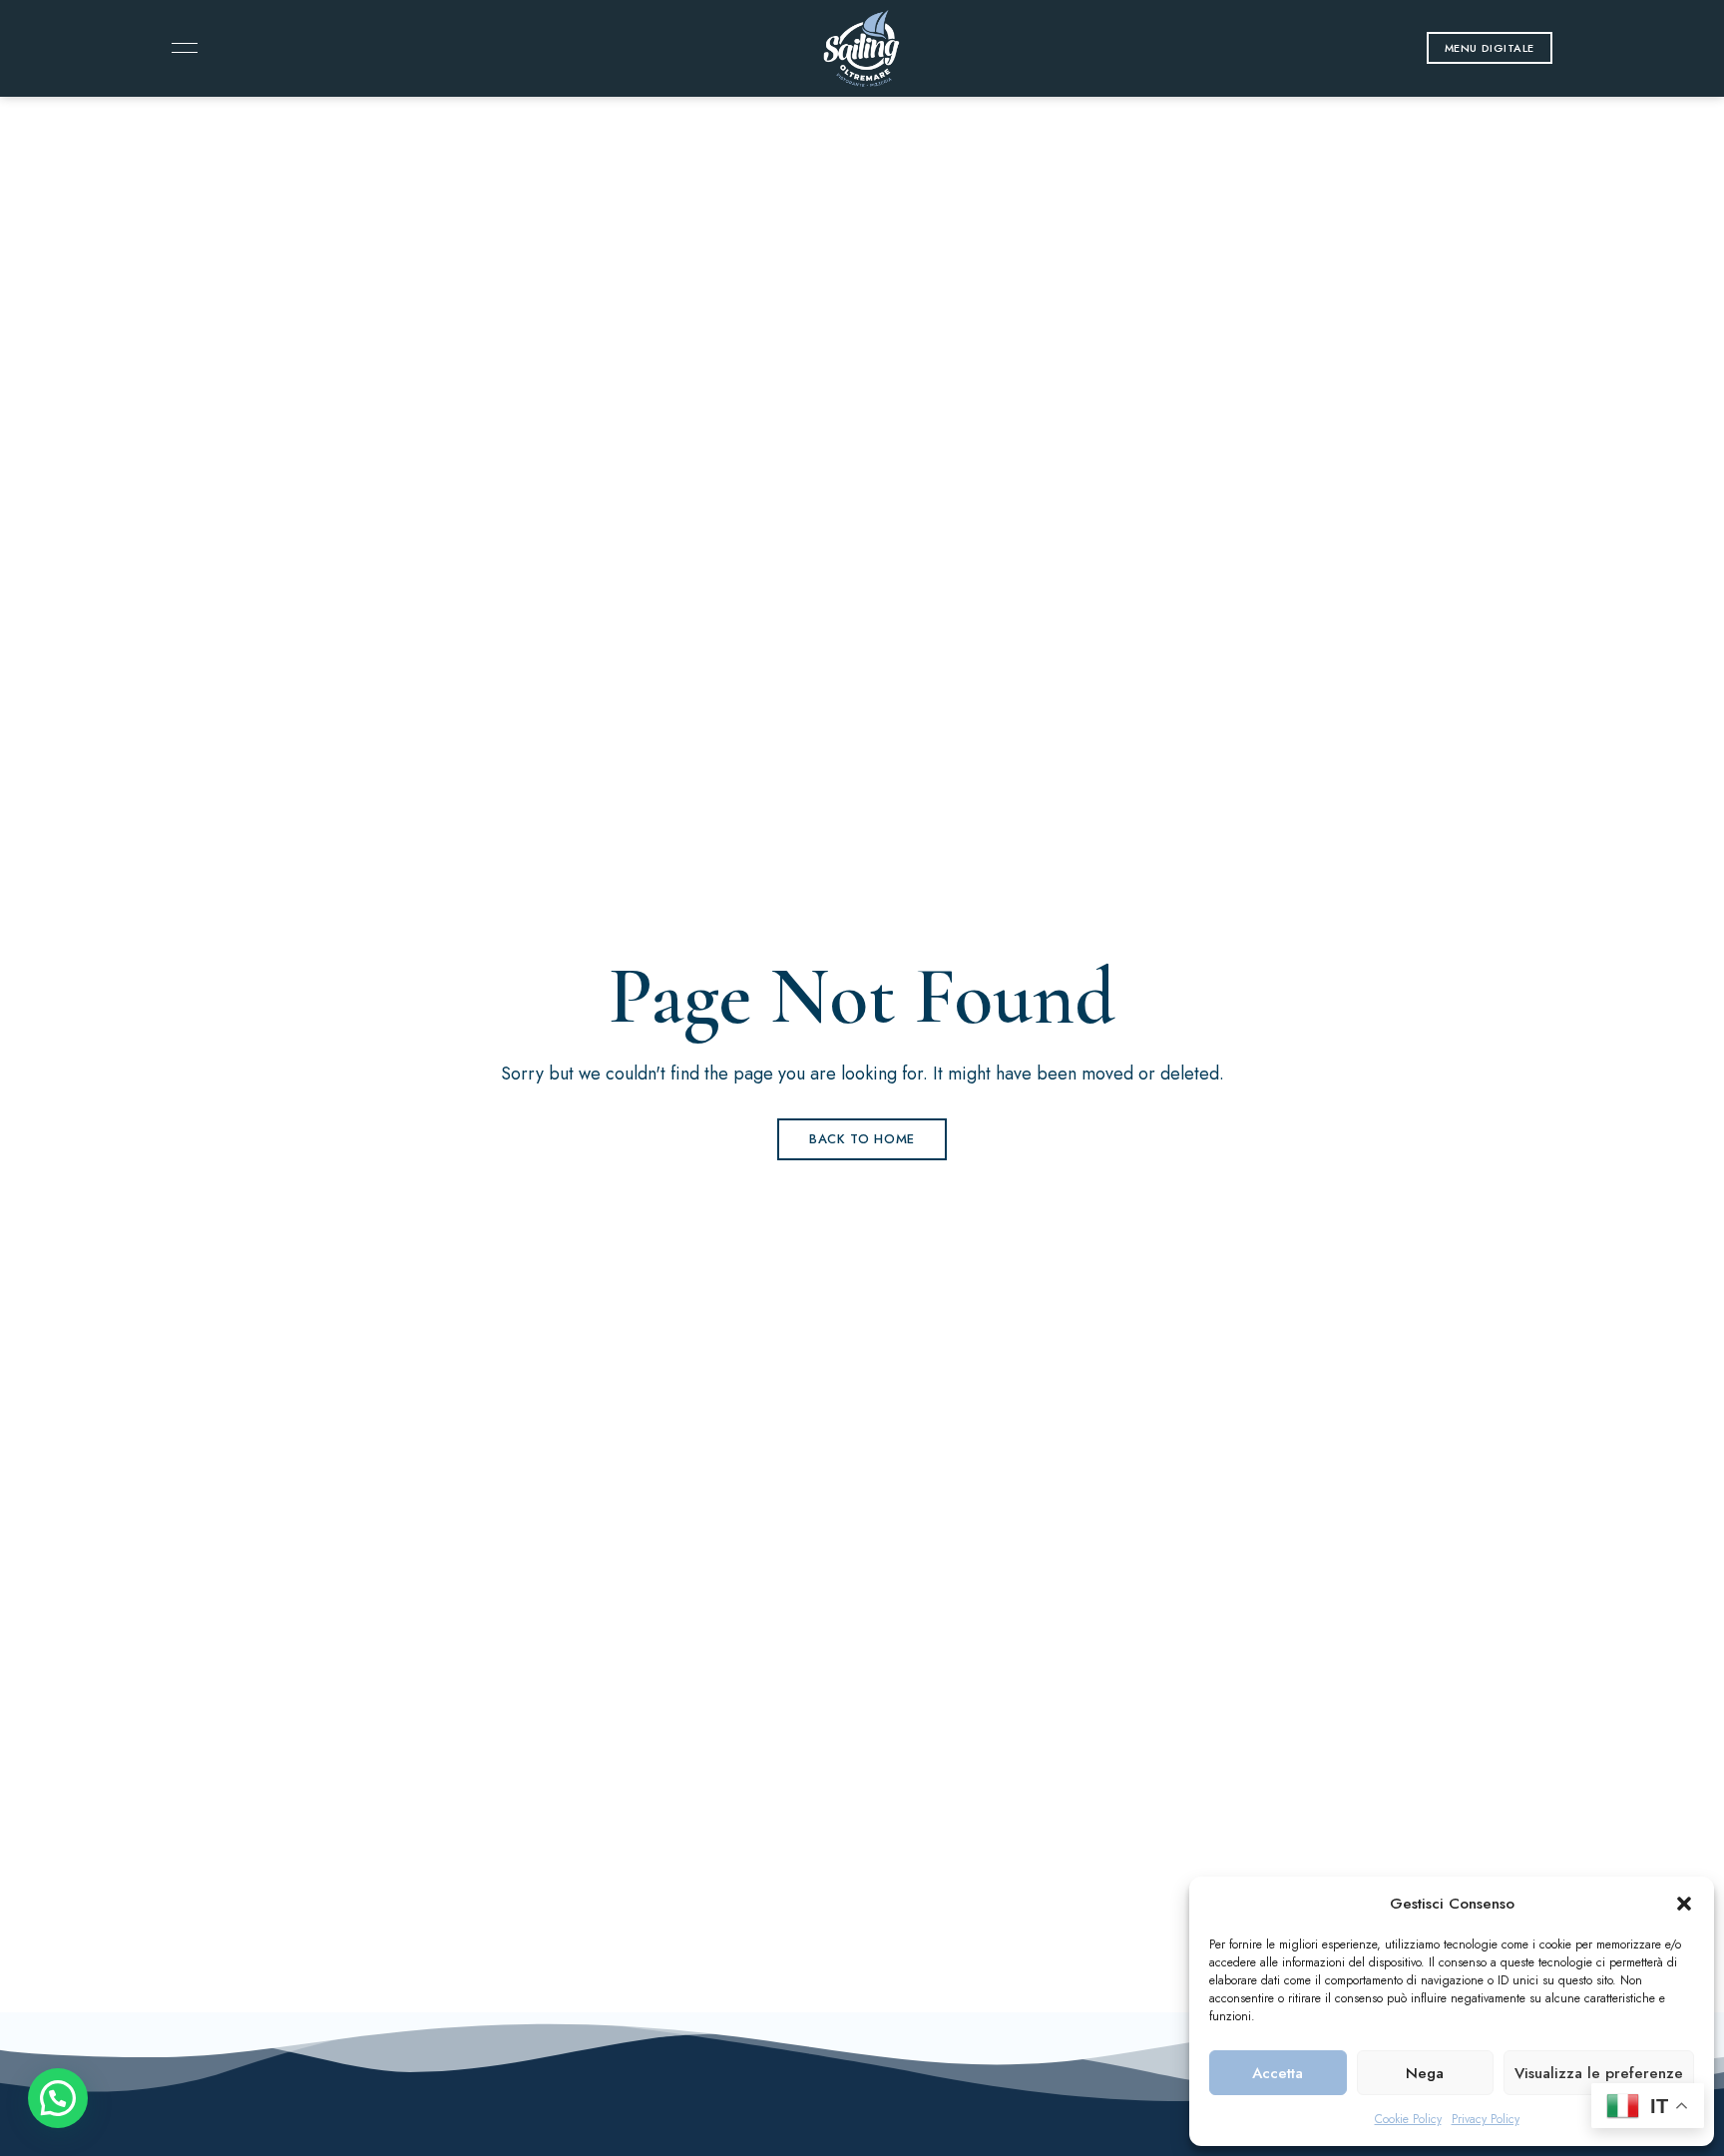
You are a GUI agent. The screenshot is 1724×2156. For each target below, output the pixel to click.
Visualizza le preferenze (1599, 2073)
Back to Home (862, 1139)
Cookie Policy (1408, 2119)
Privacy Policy (1486, 2119)
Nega (1425, 2073)
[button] (1684, 1904)
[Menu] (180, 48)
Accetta (1278, 2073)
